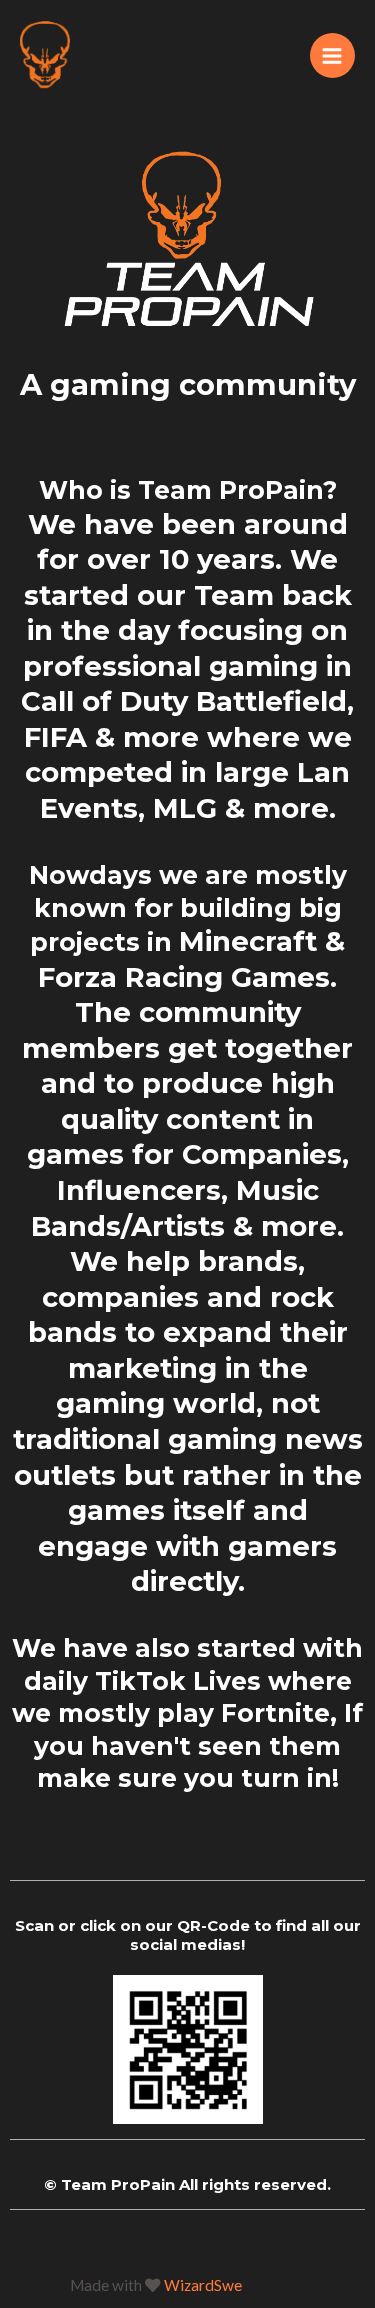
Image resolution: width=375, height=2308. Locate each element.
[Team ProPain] (45, 56)
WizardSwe (203, 2285)
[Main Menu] (332, 55)
